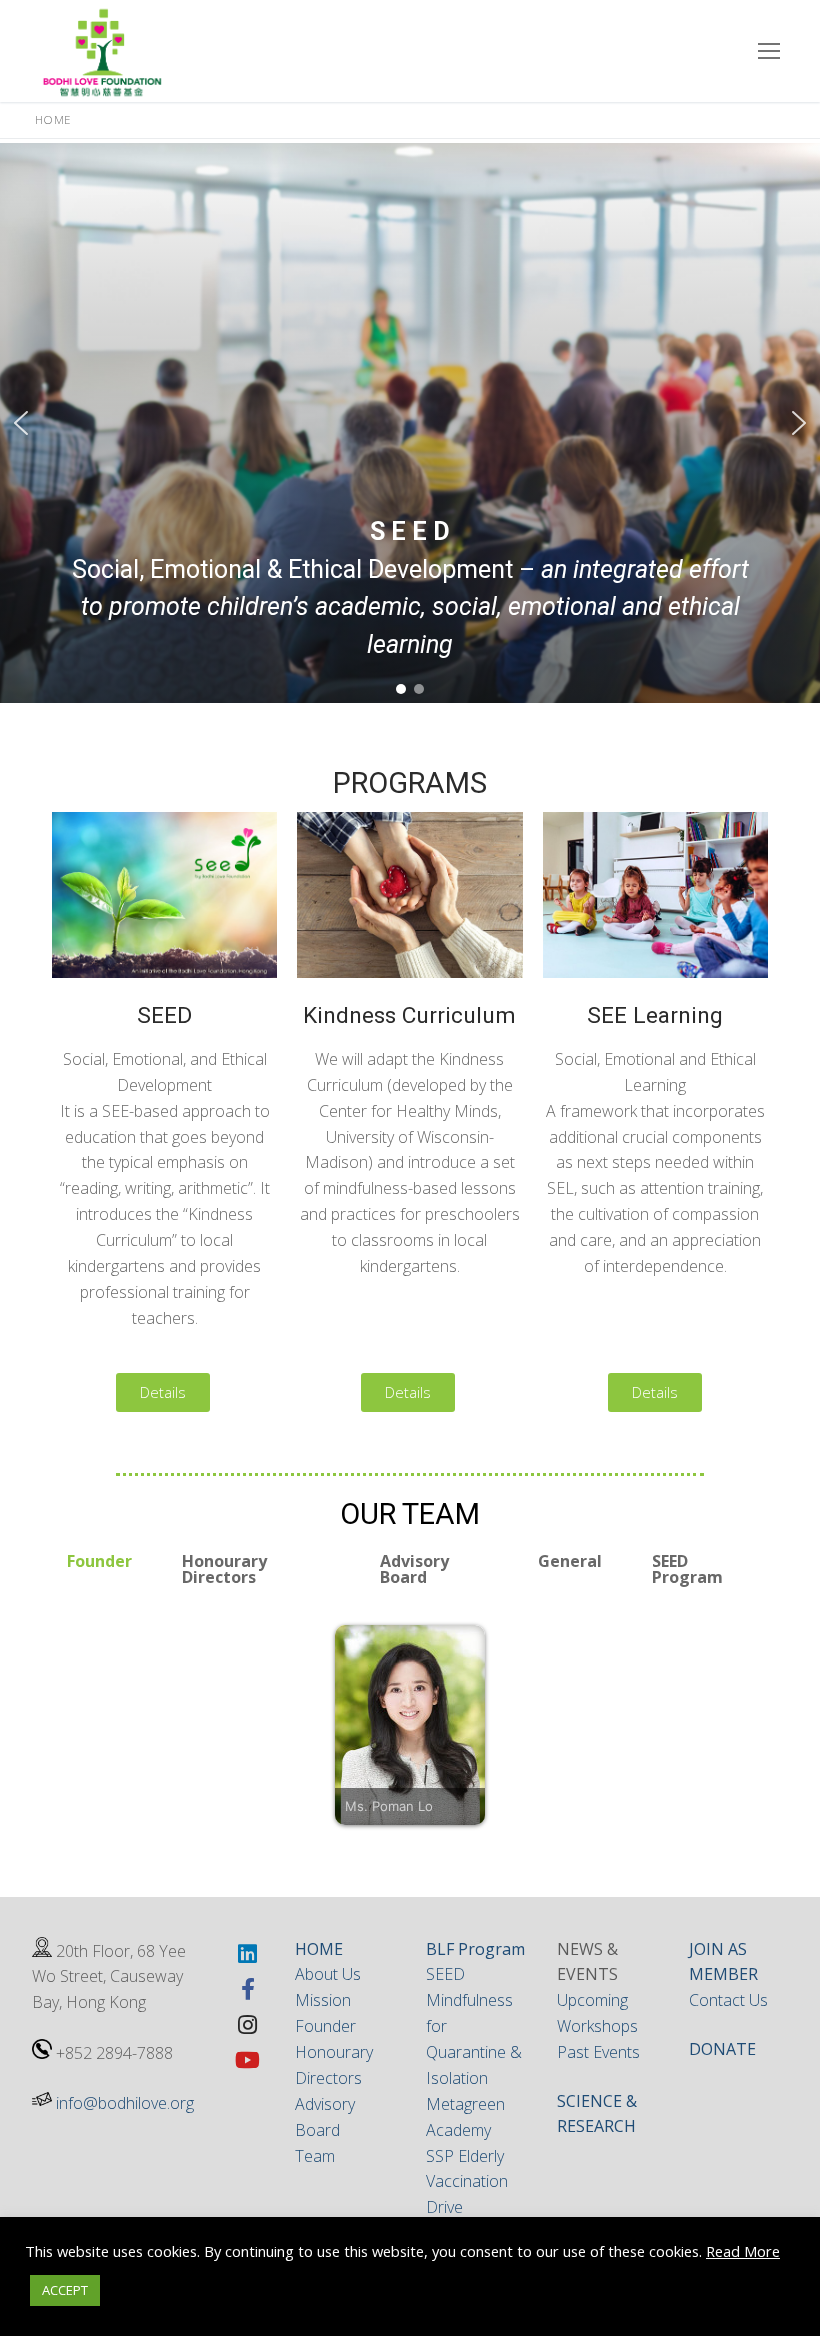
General (570, 1561)
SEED (445, 1974)
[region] (410, 423)
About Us (328, 1974)
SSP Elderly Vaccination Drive (467, 2182)
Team (315, 2156)
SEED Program (687, 1569)
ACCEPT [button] (65, 2290)
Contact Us (728, 2000)
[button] (21, 423)
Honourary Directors (224, 1569)
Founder (99, 1561)
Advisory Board (414, 1569)
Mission (323, 2000)
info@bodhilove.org (125, 2103)
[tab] (99, 1569)
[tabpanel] (410, 1725)
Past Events (598, 2052)
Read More (743, 2251)
